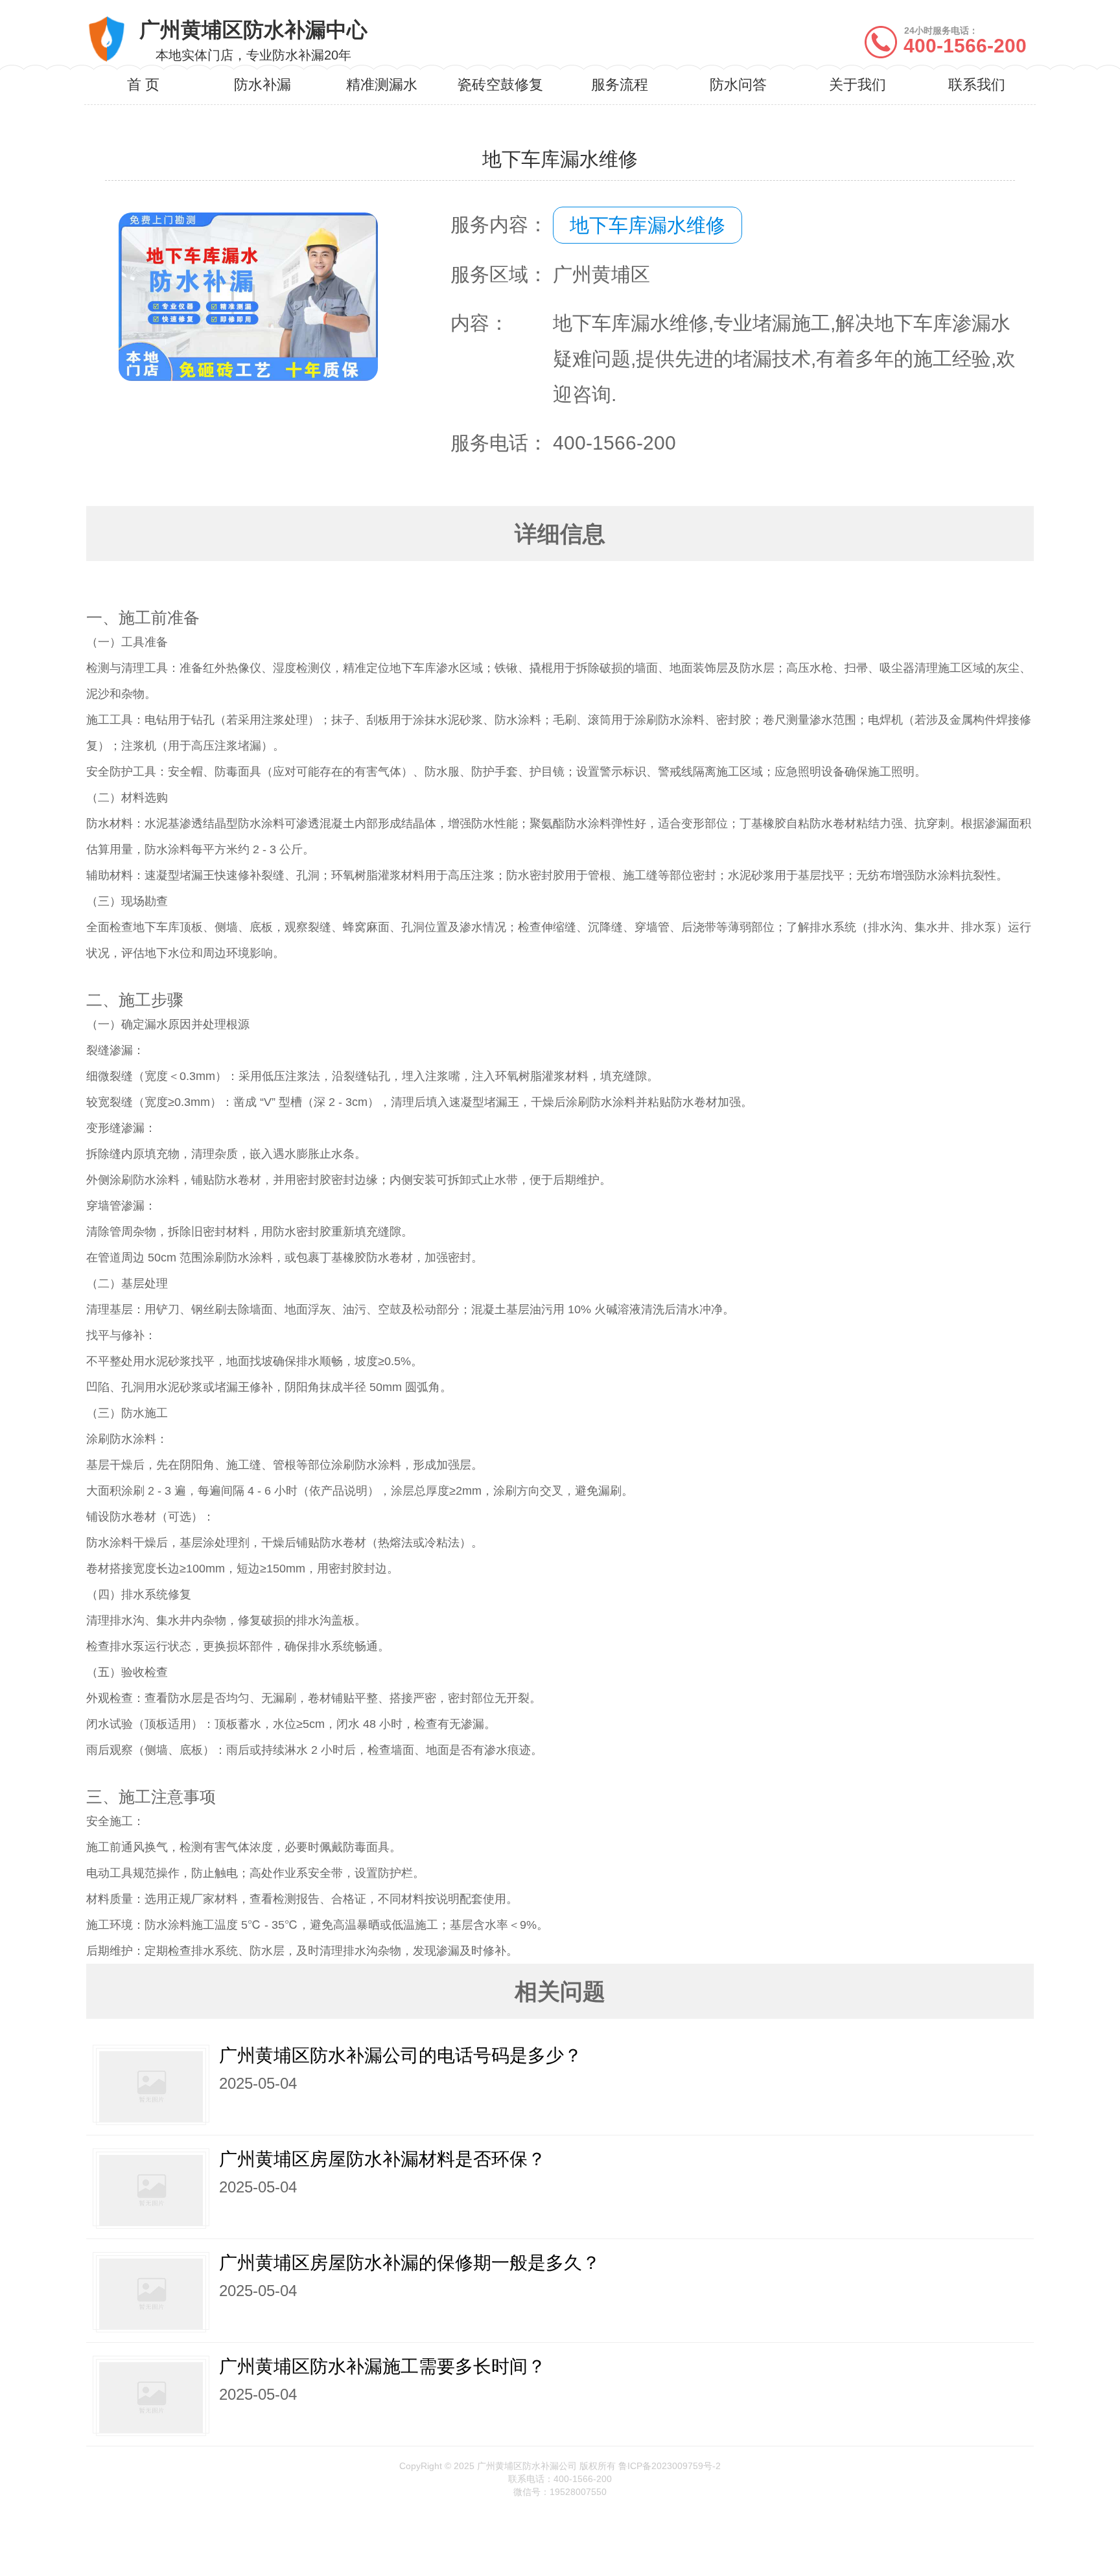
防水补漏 (262, 85)
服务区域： (499, 274)
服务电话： (499, 443)
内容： (480, 323)
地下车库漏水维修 (647, 225)
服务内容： (499, 224)
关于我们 (857, 85)
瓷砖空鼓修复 (500, 85)
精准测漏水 (382, 85)
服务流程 (620, 85)
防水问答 (738, 85)
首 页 (143, 85)
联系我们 (977, 85)
